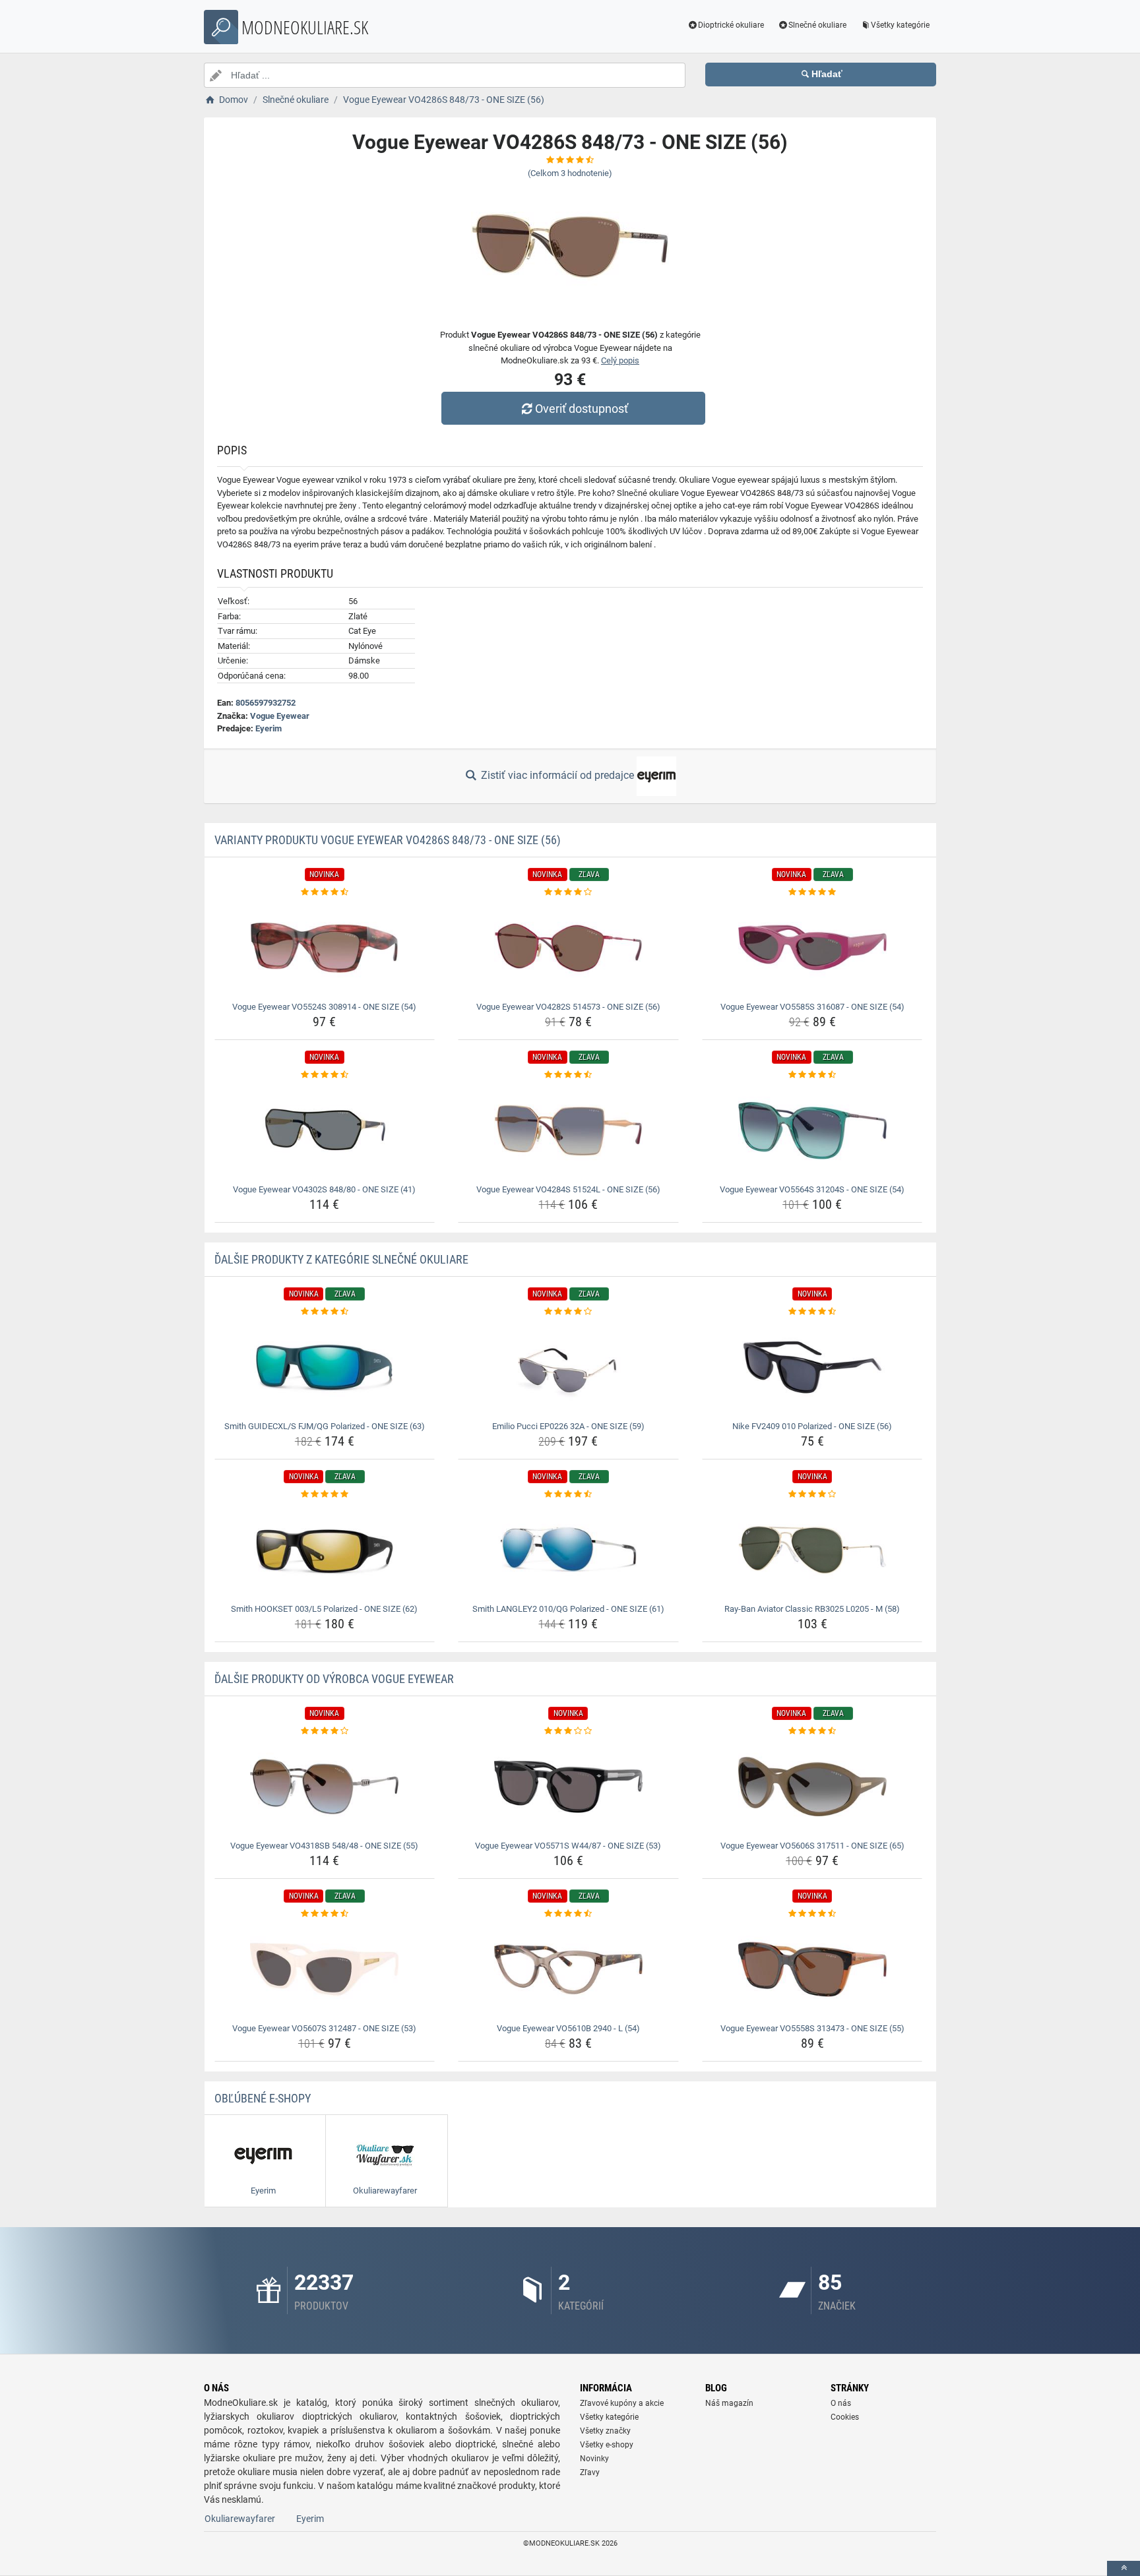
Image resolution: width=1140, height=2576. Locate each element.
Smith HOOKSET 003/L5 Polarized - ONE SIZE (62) (324, 1609)
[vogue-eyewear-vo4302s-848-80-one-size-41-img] (325, 1130)
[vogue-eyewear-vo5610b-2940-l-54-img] (568, 1969)
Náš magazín (729, 2403)
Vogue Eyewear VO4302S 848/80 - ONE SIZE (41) (324, 1189)
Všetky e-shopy (607, 2445)
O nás (841, 2403)
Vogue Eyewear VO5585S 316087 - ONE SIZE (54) (812, 1007)
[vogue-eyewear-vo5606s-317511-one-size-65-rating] (812, 1731)
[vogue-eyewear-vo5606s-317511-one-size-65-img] (812, 1787)
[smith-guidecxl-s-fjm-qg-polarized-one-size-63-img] (325, 1367)
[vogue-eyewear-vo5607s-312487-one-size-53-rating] (325, 1914)
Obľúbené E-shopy (263, 2098)
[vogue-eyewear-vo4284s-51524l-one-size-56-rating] (568, 1075)
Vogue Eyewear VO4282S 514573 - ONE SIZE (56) (568, 1007)
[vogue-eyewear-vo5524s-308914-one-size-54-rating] (325, 892)
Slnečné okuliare (817, 25)
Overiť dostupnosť (582, 409)
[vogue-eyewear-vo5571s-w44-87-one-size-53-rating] (568, 1731)
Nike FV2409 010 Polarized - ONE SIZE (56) (812, 1426)
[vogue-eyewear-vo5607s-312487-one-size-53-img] (325, 1969)
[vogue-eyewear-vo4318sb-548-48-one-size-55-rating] (325, 1731)
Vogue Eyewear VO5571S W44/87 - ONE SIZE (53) (568, 1846)
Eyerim (269, 728)
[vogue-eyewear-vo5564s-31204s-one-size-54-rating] (812, 1075)
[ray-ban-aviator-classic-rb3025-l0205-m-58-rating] (812, 1494)
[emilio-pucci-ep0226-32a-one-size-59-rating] (568, 1312)
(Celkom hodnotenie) (570, 173)
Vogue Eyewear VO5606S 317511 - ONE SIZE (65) (812, 1846)
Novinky (594, 2459)
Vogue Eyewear (280, 716)
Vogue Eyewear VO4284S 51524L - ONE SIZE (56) (568, 1189)
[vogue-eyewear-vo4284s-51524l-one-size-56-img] (568, 1130)
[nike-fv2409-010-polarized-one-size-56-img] (812, 1367)
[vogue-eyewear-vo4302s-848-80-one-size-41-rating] (325, 1075)
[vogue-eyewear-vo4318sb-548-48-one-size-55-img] (325, 1787)
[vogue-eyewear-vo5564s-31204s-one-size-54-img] (812, 1130)
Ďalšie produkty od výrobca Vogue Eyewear (334, 1679)
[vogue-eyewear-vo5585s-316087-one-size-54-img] (812, 948)
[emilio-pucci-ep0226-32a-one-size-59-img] (568, 1367)
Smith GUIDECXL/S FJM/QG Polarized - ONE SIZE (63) (325, 1426)
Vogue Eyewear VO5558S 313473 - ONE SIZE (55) (812, 2028)
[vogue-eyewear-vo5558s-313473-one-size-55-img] (812, 1969)
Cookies (845, 2417)
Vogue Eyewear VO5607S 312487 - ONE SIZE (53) (324, 2028)
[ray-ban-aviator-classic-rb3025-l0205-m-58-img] (812, 1550)
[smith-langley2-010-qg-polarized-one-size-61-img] (568, 1550)
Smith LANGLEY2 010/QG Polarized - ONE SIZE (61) (568, 1609)
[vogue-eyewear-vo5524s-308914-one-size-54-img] (325, 948)
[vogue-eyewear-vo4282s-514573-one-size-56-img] (568, 948)
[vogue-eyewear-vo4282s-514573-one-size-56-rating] (568, 892)
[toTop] (1124, 2568)
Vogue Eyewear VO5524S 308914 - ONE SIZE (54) (324, 1007)
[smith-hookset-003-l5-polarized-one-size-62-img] (325, 1550)
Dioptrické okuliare (731, 25)
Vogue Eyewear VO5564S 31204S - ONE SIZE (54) (812, 1189)
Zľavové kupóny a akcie (622, 2403)
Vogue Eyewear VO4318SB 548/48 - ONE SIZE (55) (324, 1846)
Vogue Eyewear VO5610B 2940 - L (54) (568, 2028)
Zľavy (590, 2472)
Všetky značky (605, 2431)
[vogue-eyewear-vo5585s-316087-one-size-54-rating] (812, 892)
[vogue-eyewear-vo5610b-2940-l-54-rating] (568, 1914)
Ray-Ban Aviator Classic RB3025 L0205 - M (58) (812, 1609)
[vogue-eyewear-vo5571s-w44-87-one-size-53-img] (568, 1787)
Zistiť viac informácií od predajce (557, 775)
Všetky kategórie (900, 25)
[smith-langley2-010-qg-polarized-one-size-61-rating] (568, 1494)
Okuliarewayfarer (240, 2519)
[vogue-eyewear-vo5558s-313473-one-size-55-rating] (812, 1914)
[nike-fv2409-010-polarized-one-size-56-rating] (812, 1312)
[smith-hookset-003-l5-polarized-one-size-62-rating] (325, 1494)
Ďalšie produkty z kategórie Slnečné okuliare (341, 1259)
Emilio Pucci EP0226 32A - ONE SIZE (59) (568, 1426)
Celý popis (620, 360)
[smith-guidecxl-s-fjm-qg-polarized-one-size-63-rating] (325, 1312)
